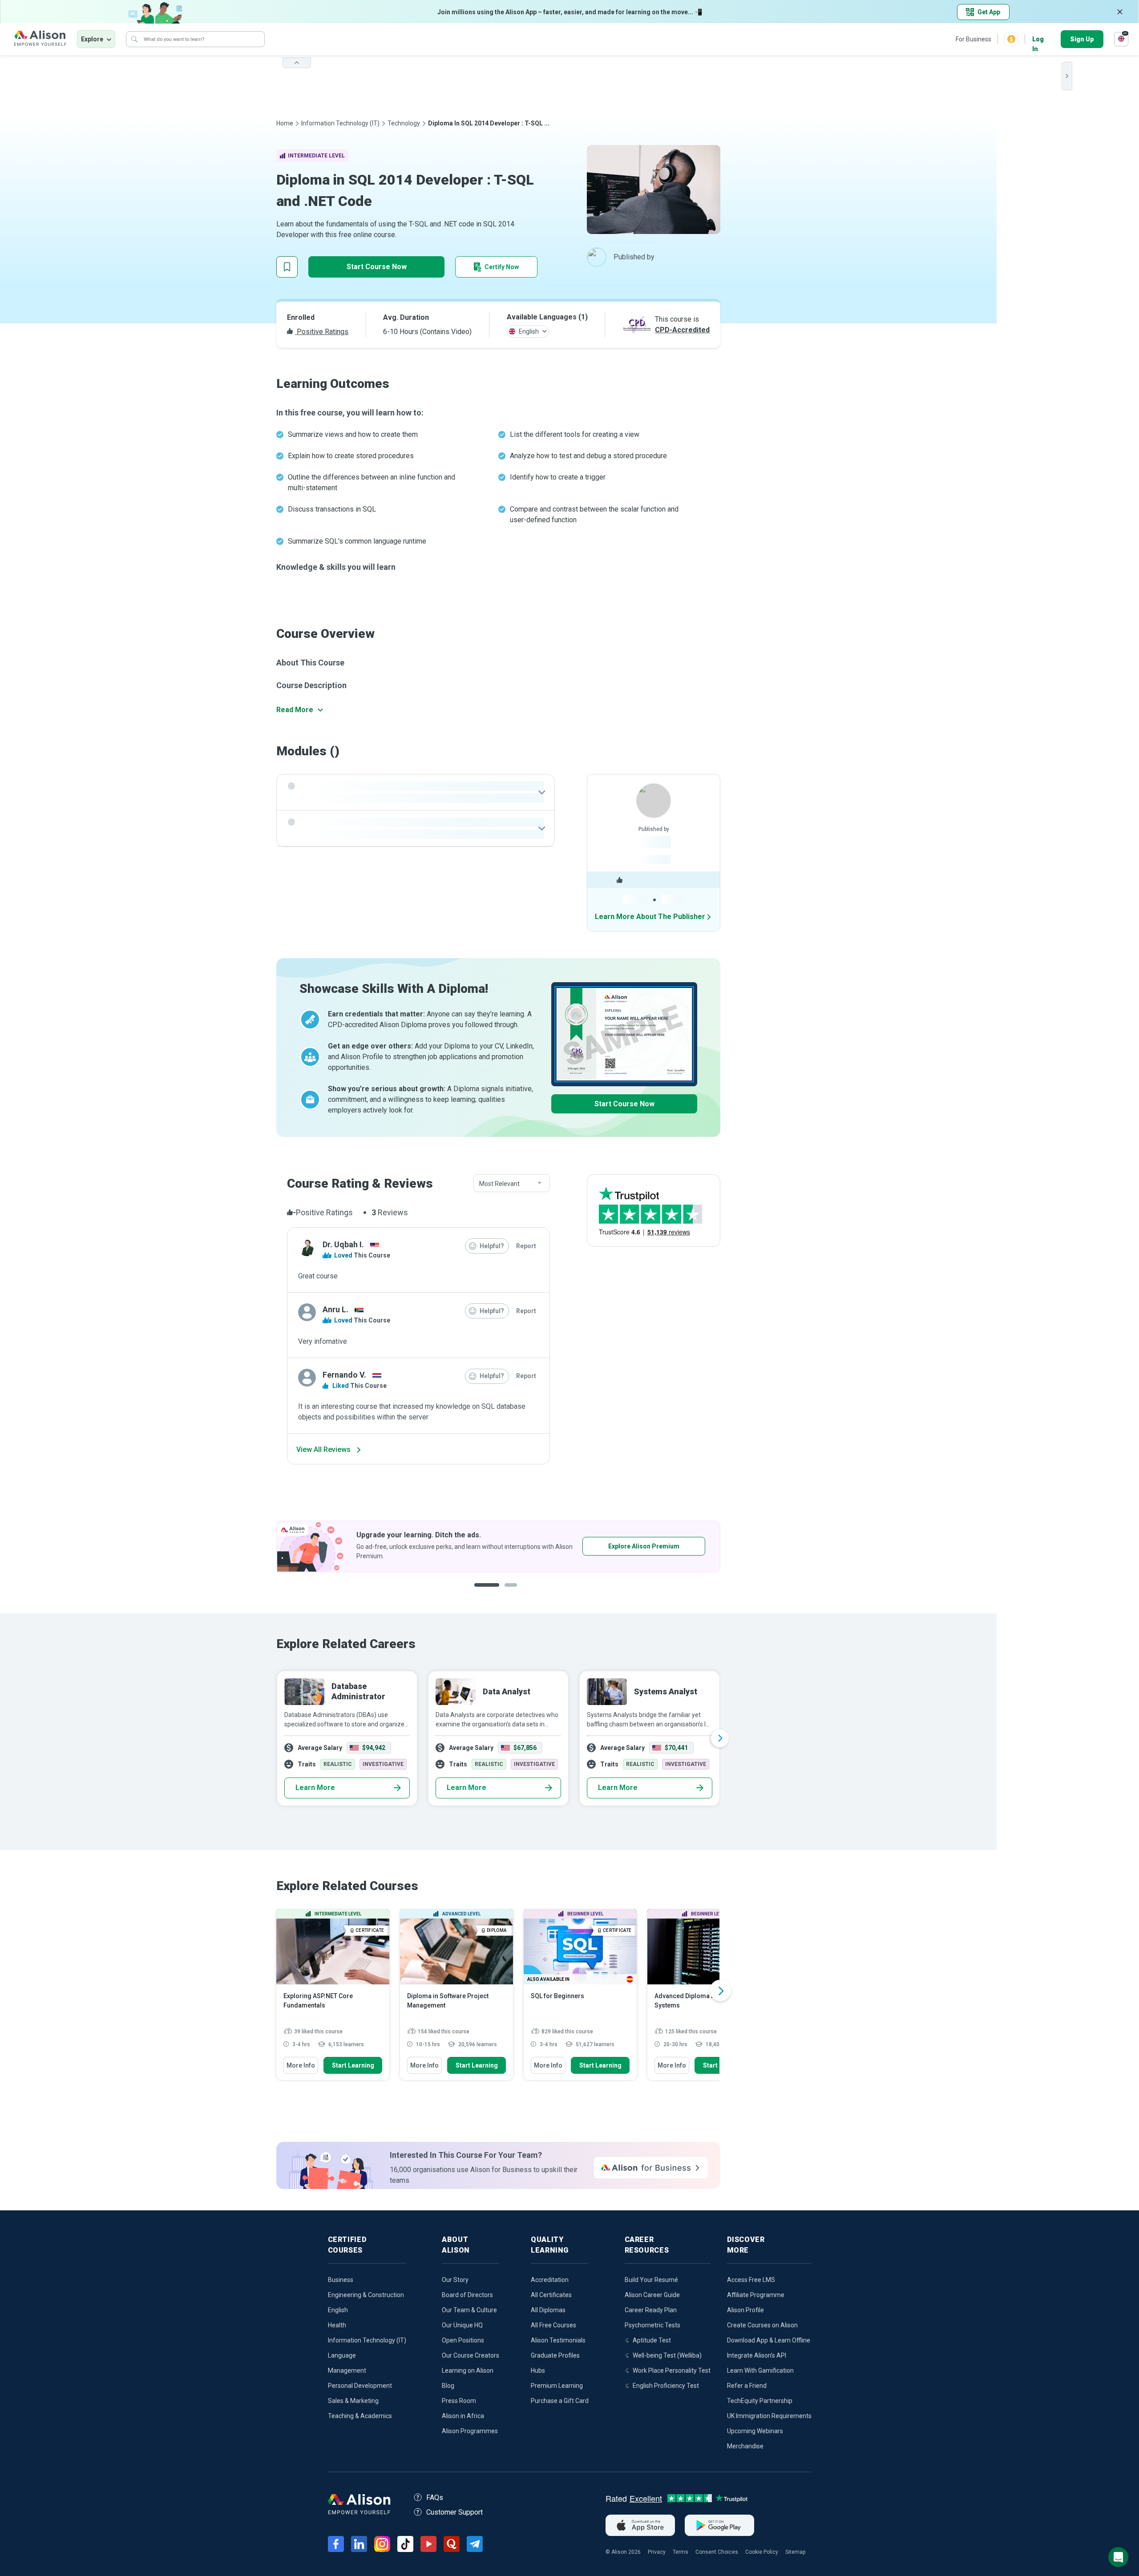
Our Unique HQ (462, 2325)
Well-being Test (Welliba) (667, 2355)
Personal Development (360, 2386)
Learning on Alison (468, 2370)
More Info (301, 2065)
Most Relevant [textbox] (499, 1184)
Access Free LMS (751, 2280)
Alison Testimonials (558, 2340)
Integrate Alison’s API (757, 2355)
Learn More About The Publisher (650, 917)
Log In (1038, 40)
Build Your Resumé (651, 2280)
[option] (498, 1546)
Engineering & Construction (366, 2295)
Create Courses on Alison (762, 2325)
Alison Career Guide (652, 2295)
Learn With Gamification (760, 2370)
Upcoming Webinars (755, 2431)
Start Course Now (377, 267)
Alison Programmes (470, 2431)
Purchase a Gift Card (560, 2401)
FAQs (435, 2497)
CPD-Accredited (682, 330)
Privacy (657, 2552)
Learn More (315, 1788)
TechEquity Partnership (760, 2401)
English (338, 2310)
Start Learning (353, 2065)
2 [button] (505, 1592)
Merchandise (745, 2446)
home (285, 123)
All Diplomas (548, 2310)
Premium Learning (557, 2386)
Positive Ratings (322, 332)
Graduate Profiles (555, 2355)
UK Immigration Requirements (769, 2416)
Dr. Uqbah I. (343, 1244)
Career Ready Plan (651, 2310)
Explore (92, 39)
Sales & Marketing (353, 2401)
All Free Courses (553, 2325)
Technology (404, 123)
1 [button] (483, 1592)
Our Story (455, 2280)
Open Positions (463, 2340)
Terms (681, 2552)
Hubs (538, 2370)
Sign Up (1082, 39)
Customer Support (454, 2512)
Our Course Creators (471, 2355)
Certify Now (502, 267)
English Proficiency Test (666, 2386)
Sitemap (795, 2552)
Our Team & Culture (469, 2310)
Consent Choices (717, 2552)
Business (341, 2280)
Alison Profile (745, 2310)
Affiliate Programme (756, 2295)
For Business (973, 39)
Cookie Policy (762, 2552)
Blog (448, 2386)
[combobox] (512, 1184)
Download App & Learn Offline (769, 2340)
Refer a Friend (747, 2386)
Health (337, 2325)
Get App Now (616, 1546)
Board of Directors (467, 2295)
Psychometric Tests (652, 2325)
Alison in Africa (463, 2416)
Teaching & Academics (360, 2416)
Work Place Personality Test (672, 2370)
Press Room (459, 2401)
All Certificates (551, 2295)
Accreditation (550, 2280)
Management (347, 2370)
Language (342, 2355)
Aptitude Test (652, 2340)
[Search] (134, 39)
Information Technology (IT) (340, 123)
